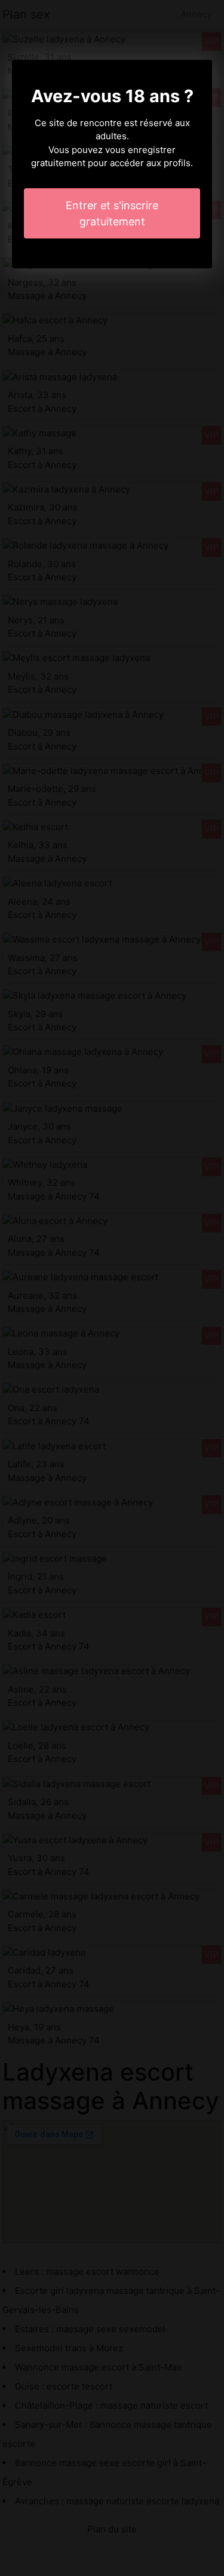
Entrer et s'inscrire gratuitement (112, 213)
